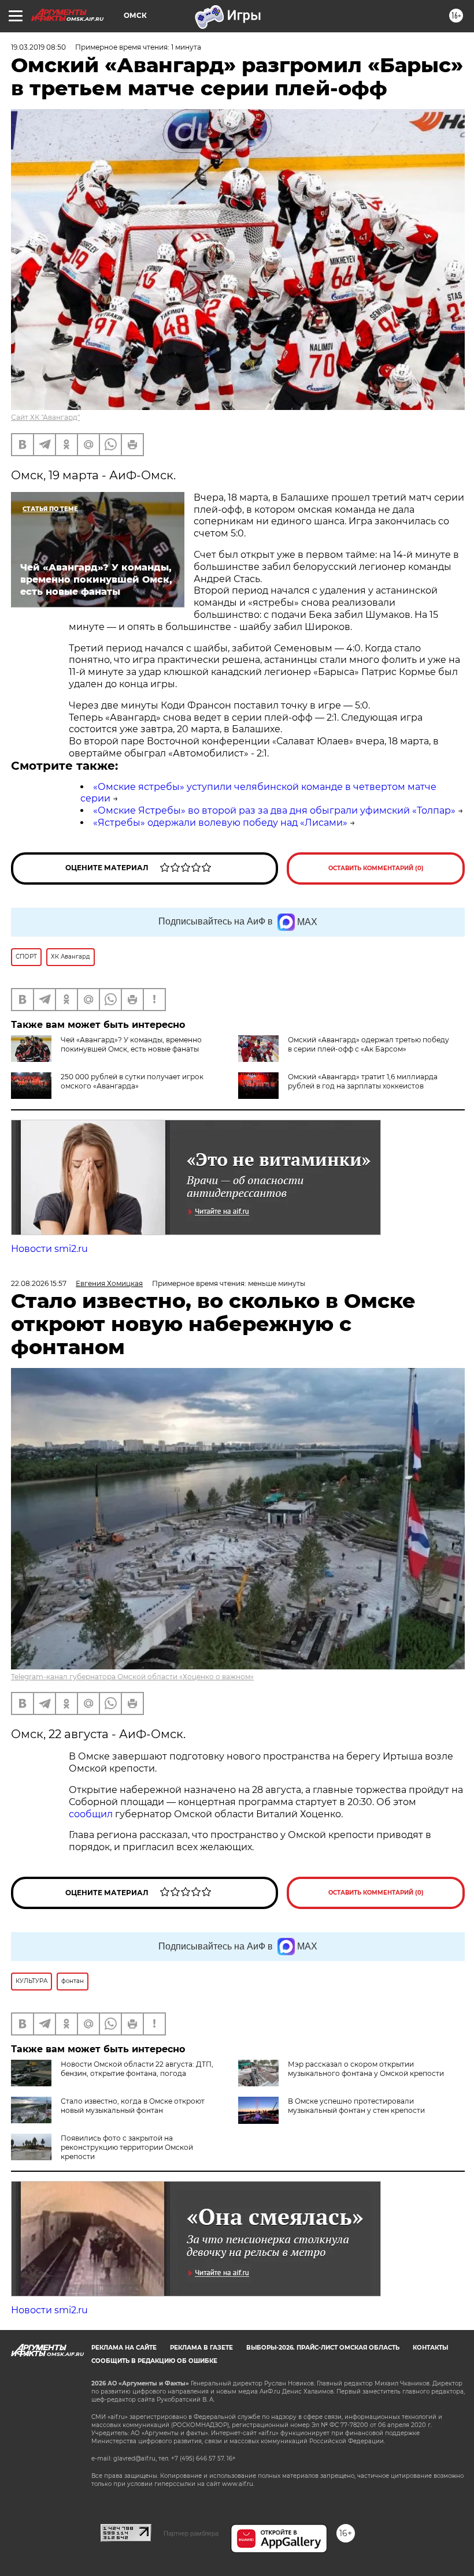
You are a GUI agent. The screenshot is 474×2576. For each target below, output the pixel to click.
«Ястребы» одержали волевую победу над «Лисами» (220, 823)
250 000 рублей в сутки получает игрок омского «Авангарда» (132, 1081)
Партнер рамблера (191, 2533)
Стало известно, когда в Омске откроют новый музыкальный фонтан (133, 2106)
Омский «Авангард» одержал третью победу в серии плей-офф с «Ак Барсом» (369, 1044)
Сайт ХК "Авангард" (45, 417)
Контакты (430, 2348)
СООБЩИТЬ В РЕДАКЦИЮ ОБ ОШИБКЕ (154, 2361)
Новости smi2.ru (49, 1249)
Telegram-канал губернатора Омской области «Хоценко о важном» (132, 1677)
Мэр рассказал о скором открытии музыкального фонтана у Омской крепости (366, 2069)
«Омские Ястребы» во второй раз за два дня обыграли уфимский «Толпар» (274, 810)
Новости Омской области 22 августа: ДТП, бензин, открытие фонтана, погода (137, 2069)
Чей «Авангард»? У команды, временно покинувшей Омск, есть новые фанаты (131, 1044)
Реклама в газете (201, 2348)
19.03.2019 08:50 (38, 47)
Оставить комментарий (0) (376, 868)
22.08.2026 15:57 (39, 1283)
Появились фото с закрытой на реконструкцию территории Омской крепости (127, 2147)
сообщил (92, 1814)
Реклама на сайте (124, 2348)
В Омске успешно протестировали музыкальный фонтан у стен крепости (356, 2106)
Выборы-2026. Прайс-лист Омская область (323, 2348)
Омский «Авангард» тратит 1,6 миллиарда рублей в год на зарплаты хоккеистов (363, 1081)
